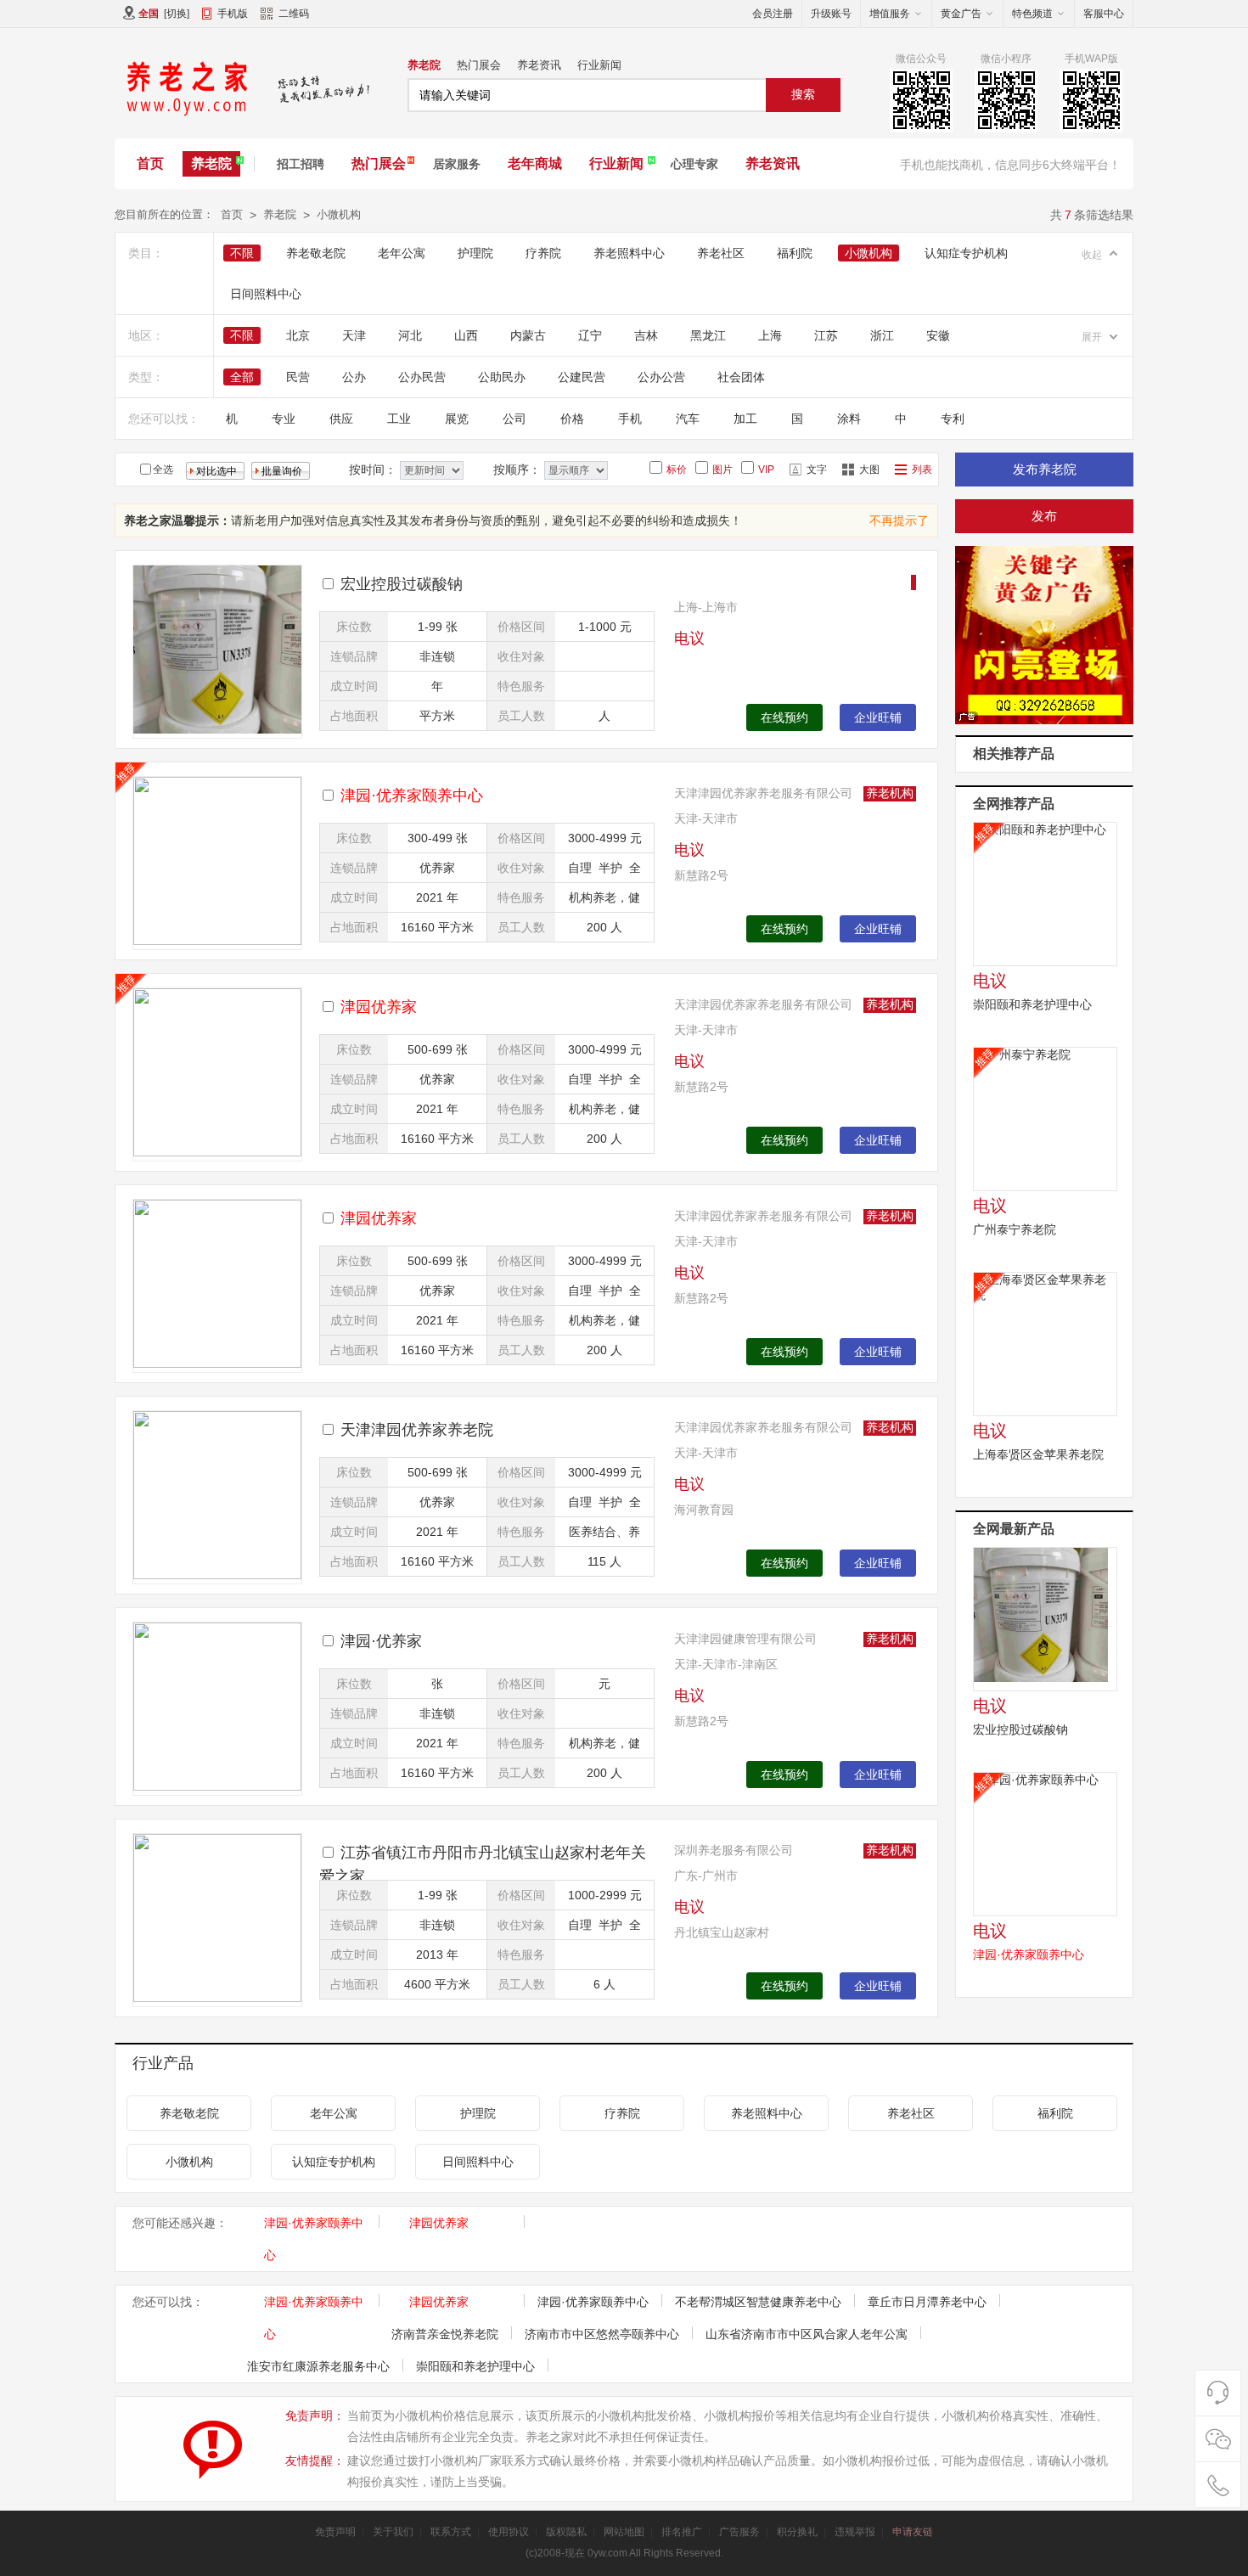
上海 (770, 335)
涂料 (849, 419)
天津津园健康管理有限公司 (745, 1639)
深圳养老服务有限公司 (734, 1850)
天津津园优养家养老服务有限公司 (763, 793)
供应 (341, 419)
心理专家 (694, 164)
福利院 (795, 253)
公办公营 (661, 377)
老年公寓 (402, 253)
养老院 (424, 65)
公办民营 (422, 377)
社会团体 (741, 377)
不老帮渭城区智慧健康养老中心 (758, 2302)
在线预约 (784, 717)
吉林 (646, 335)
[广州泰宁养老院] (1045, 1119)
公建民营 (582, 377)
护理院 (475, 253)
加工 (745, 419)
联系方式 (451, 2532)
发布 (1044, 516)
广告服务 (739, 2532)
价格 (572, 419)
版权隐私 (566, 2532)
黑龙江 (708, 335)
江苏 (826, 335)
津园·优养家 (381, 1641)
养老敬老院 (316, 253)
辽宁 (590, 335)
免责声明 (335, 2532)
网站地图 (624, 2532)
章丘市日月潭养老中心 (927, 2302)
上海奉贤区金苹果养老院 (1038, 1454)
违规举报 (855, 2532)
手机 (630, 419)
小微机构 (339, 214)
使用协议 (509, 2532)
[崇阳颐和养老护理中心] (1045, 894)
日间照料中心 (266, 294)
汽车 (688, 419)
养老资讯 (539, 65)
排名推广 (682, 2532)
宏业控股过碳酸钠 (402, 584)
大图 (869, 470)
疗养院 (543, 253)
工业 (399, 419)
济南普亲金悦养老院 (445, 2334)
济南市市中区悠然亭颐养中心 (602, 2334)
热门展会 (479, 65)
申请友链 (913, 2532)
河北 (410, 335)
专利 (953, 419)
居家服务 (457, 164)
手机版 (233, 14)
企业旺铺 (878, 717)
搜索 (803, 94)
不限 (242, 253)
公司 (514, 419)
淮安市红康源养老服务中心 (318, 2366)
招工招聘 (301, 164)
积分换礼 (797, 2532)
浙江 (882, 335)
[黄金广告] (1044, 636)
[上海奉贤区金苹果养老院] (1045, 1344)
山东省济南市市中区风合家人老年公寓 (807, 2334)
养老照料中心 (629, 253)
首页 (150, 163)
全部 (242, 377)
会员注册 (773, 14)
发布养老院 (1045, 469)
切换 (177, 14)
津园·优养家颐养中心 (593, 2302)
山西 (466, 335)
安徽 (938, 335)
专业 (284, 419)
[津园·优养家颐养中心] (1045, 1844)
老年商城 (535, 163)
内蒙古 (528, 335)
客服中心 (1104, 14)
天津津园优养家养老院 (417, 1430)
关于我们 (393, 2532)
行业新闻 (599, 65)
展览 (457, 419)
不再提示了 (899, 520)
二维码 (294, 14)
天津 (354, 335)
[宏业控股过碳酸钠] (1045, 1619)
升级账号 (831, 14)
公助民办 (502, 377)
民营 (298, 377)
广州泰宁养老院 (1015, 1229)
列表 (922, 470)
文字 (817, 470)
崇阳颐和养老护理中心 (1032, 1004)
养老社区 (721, 253)
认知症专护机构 (966, 253)
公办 (354, 377)
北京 (298, 335)
